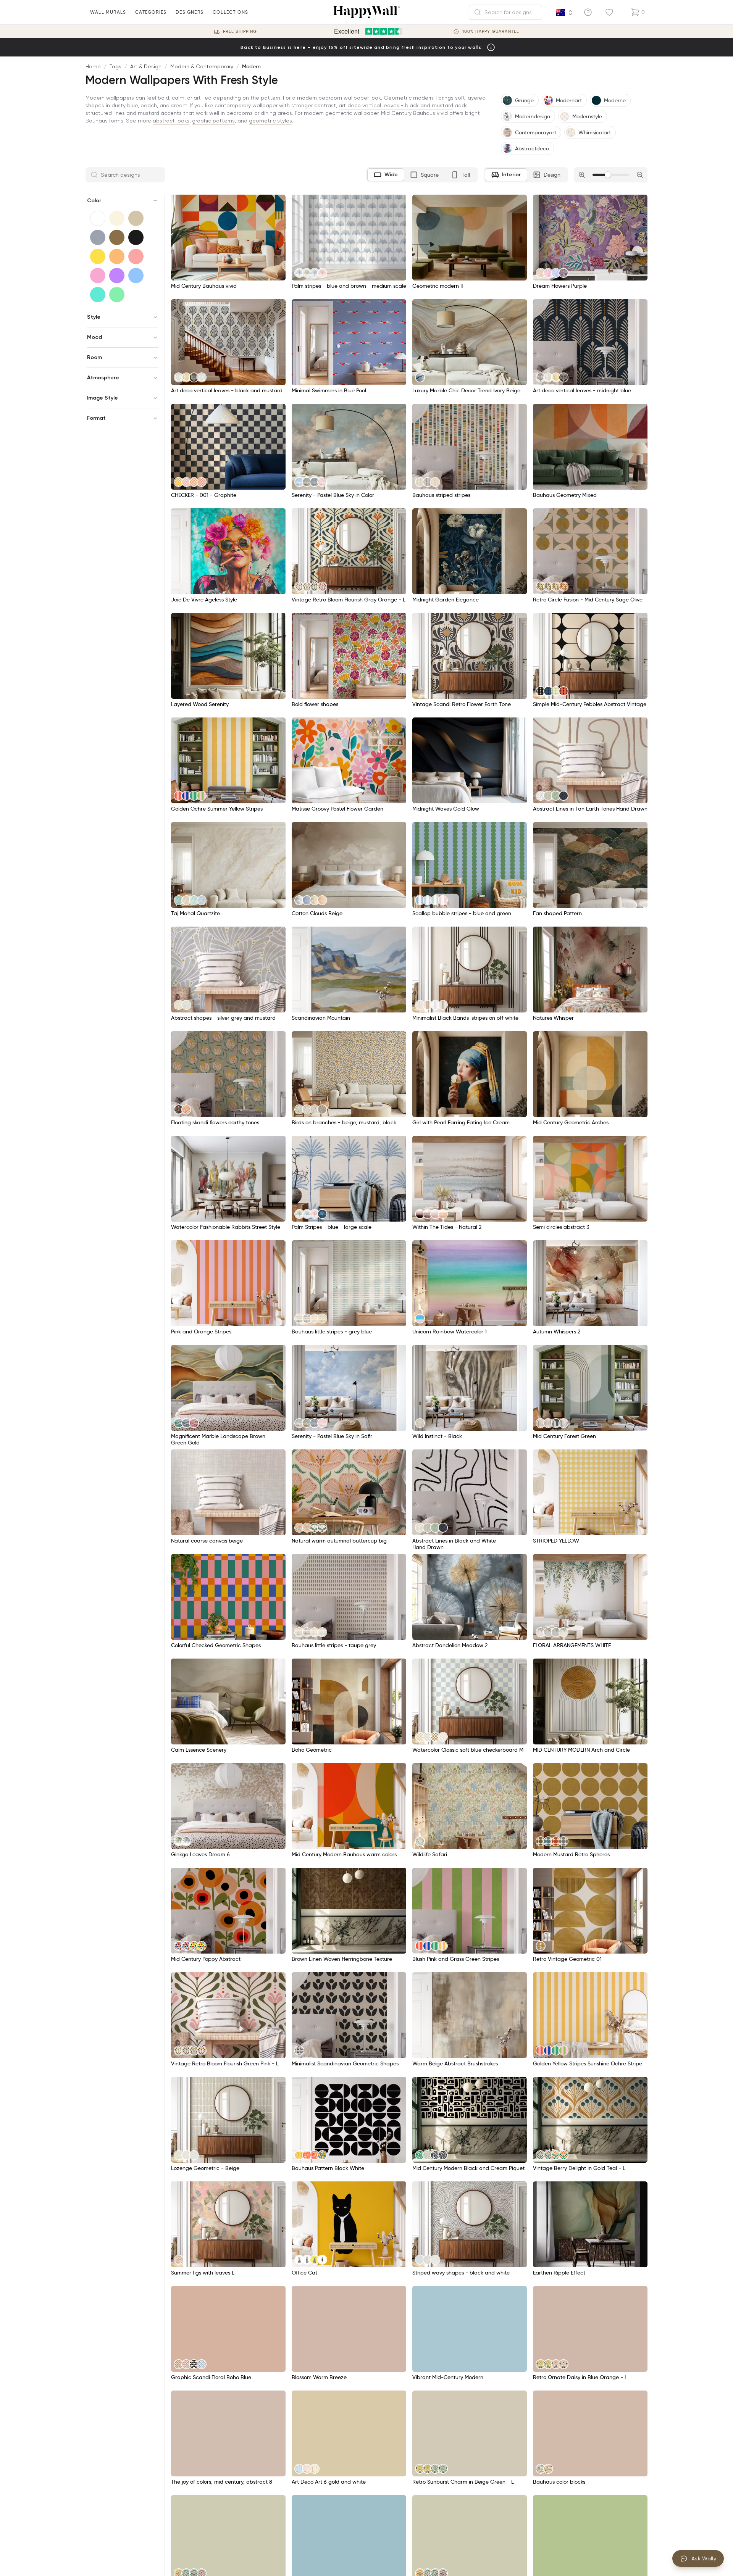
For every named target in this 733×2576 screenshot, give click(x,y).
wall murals (108, 12)
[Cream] (117, 218)
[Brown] (117, 237)
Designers (190, 12)
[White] (98, 218)
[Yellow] (98, 256)
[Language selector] (564, 13)
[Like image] (277, 203)
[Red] (136, 256)
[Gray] (98, 237)
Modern (251, 66)
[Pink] (98, 276)
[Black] (136, 237)
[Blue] (136, 276)
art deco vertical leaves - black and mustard (396, 105)
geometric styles (270, 121)
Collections (230, 12)
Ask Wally (704, 2558)
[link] (299, 273)
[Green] (117, 295)
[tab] (386, 175)
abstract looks (171, 121)
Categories (151, 12)
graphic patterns (213, 121)
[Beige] (136, 218)
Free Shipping (240, 31)
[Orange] (117, 256)
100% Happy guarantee (491, 31)
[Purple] (117, 276)
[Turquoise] (98, 295)
